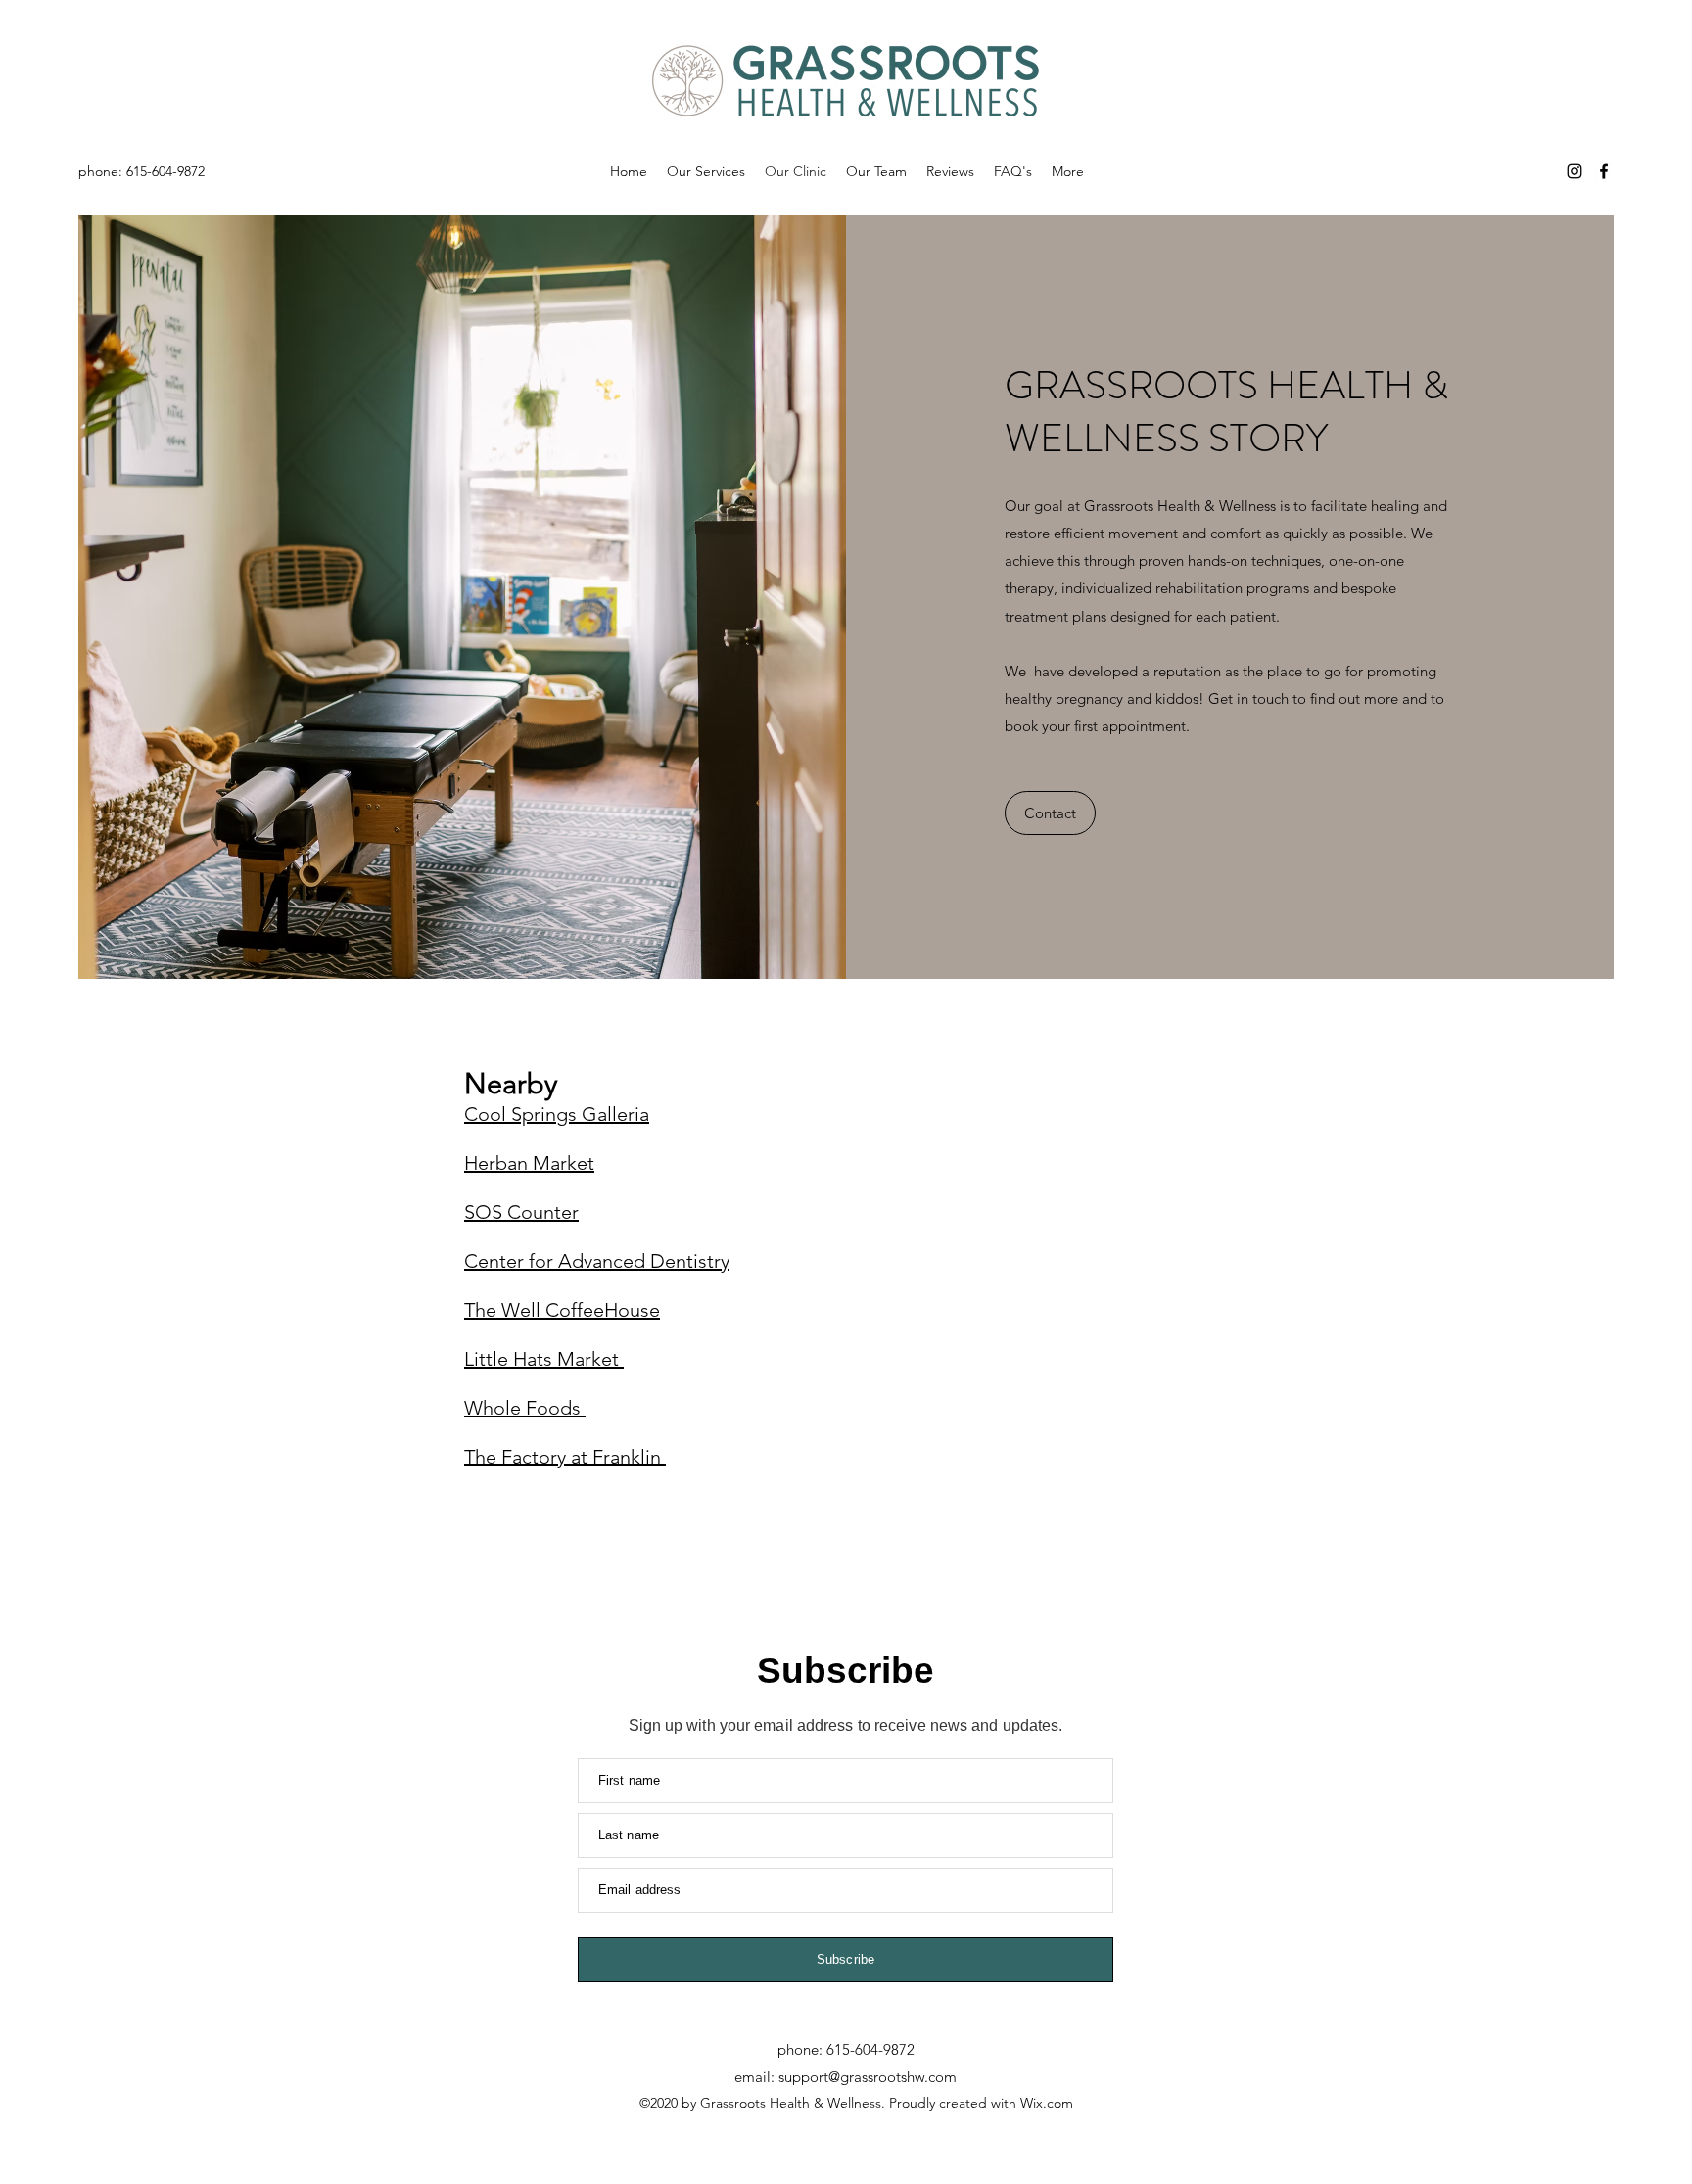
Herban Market (529, 1163)
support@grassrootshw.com (868, 2077)
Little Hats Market (544, 1359)
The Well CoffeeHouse (562, 1310)
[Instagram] (1574, 171)
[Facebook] (1604, 171)
